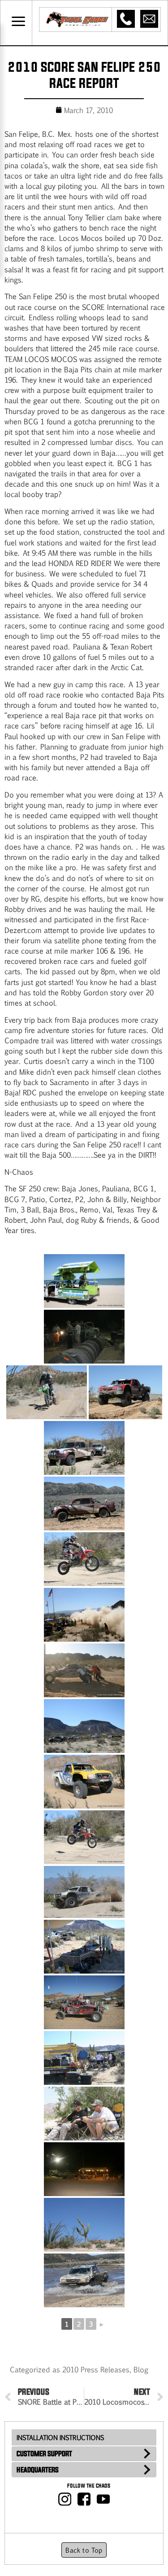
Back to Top (84, 2550)
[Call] (126, 19)
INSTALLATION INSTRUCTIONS (60, 2437)
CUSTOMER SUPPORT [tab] (44, 2454)
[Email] (149, 19)
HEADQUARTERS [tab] (38, 2470)
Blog (141, 2369)
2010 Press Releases (96, 2369)
